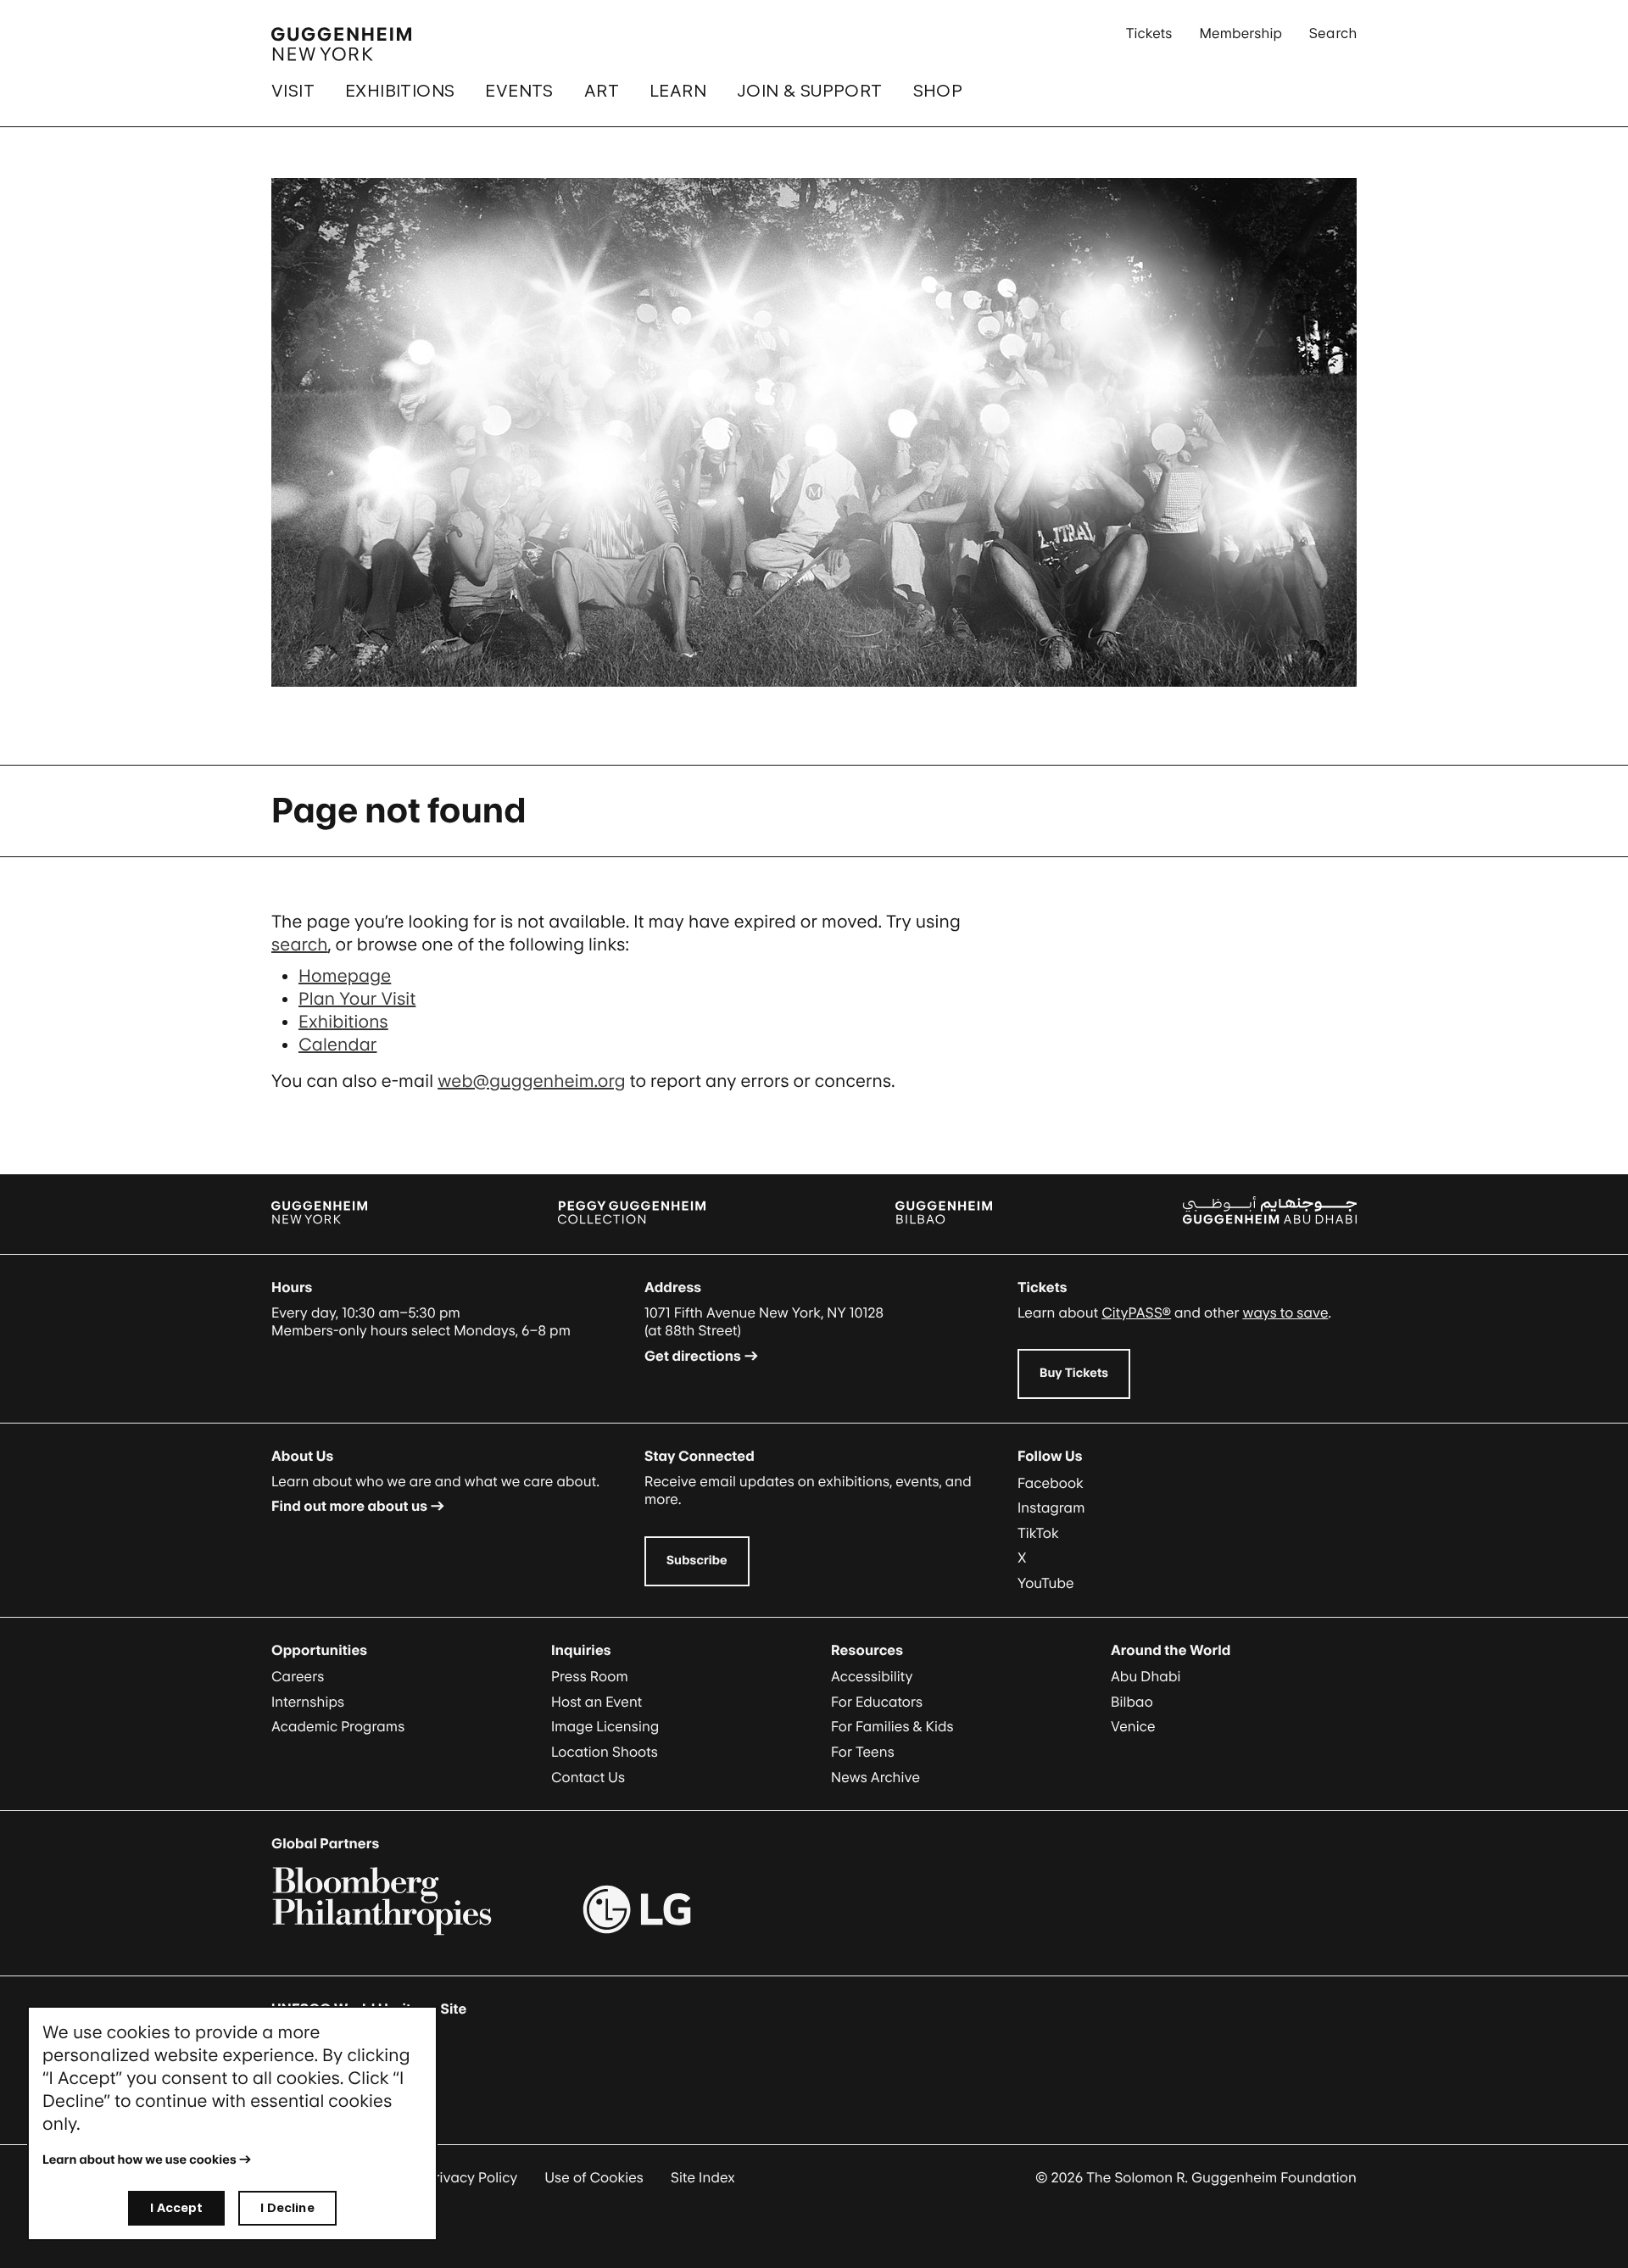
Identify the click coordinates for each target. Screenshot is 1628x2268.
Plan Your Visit (357, 999)
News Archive (875, 1777)
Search (1333, 33)
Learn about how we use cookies (139, 2160)
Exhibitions (400, 91)
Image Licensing (605, 1726)
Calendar (337, 1045)
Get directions (693, 1356)
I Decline (287, 2207)
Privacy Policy (472, 2177)
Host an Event (597, 1702)
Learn (678, 91)
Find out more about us (349, 1506)
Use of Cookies (594, 2177)
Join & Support (810, 91)
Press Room (590, 1676)
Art (602, 91)
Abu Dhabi (1146, 1676)
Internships (308, 1702)
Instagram (1051, 1507)
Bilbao (1132, 1702)
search (300, 945)
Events (519, 91)
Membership (1241, 33)
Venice (1133, 1726)
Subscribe (697, 1560)
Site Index (703, 2177)
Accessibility (872, 1676)
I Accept (176, 2207)
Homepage (345, 976)
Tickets (1149, 33)
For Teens (863, 1752)
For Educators (877, 1702)
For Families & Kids (892, 1726)
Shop (938, 91)
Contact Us (588, 1777)
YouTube (1046, 1583)
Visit (293, 91)
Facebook (1051, 1483)
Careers (298, 1676)
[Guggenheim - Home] (341, 44)
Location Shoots (605, 1752)
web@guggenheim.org (532, 1081)
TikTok (1038, 1533)
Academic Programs (338, 1726)
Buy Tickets (1074, 1373)
